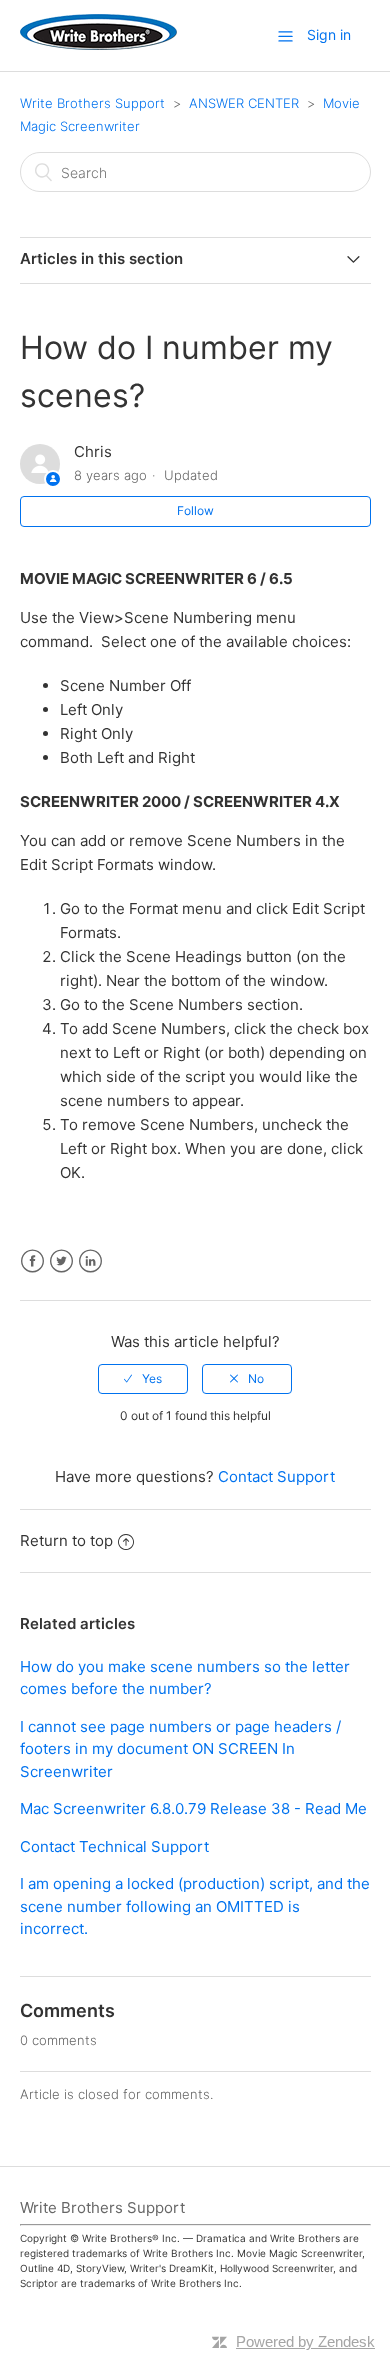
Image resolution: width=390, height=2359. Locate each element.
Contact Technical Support (114, 1846)
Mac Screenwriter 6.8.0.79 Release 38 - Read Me (193, 1808)
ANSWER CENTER (244, 103)
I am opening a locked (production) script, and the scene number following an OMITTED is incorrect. (195, 1906)
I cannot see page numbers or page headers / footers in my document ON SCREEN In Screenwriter (180, 1749)
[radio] (143, 1379)
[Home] (98, 44)
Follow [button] (195, 510)
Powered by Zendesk (305, 2341)
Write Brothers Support (92, 103)
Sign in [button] (329, 34)
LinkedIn (90, 1261)
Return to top (66, 1540)
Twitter (61, 1261)
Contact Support (276, 1476)
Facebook (32, 1261)
